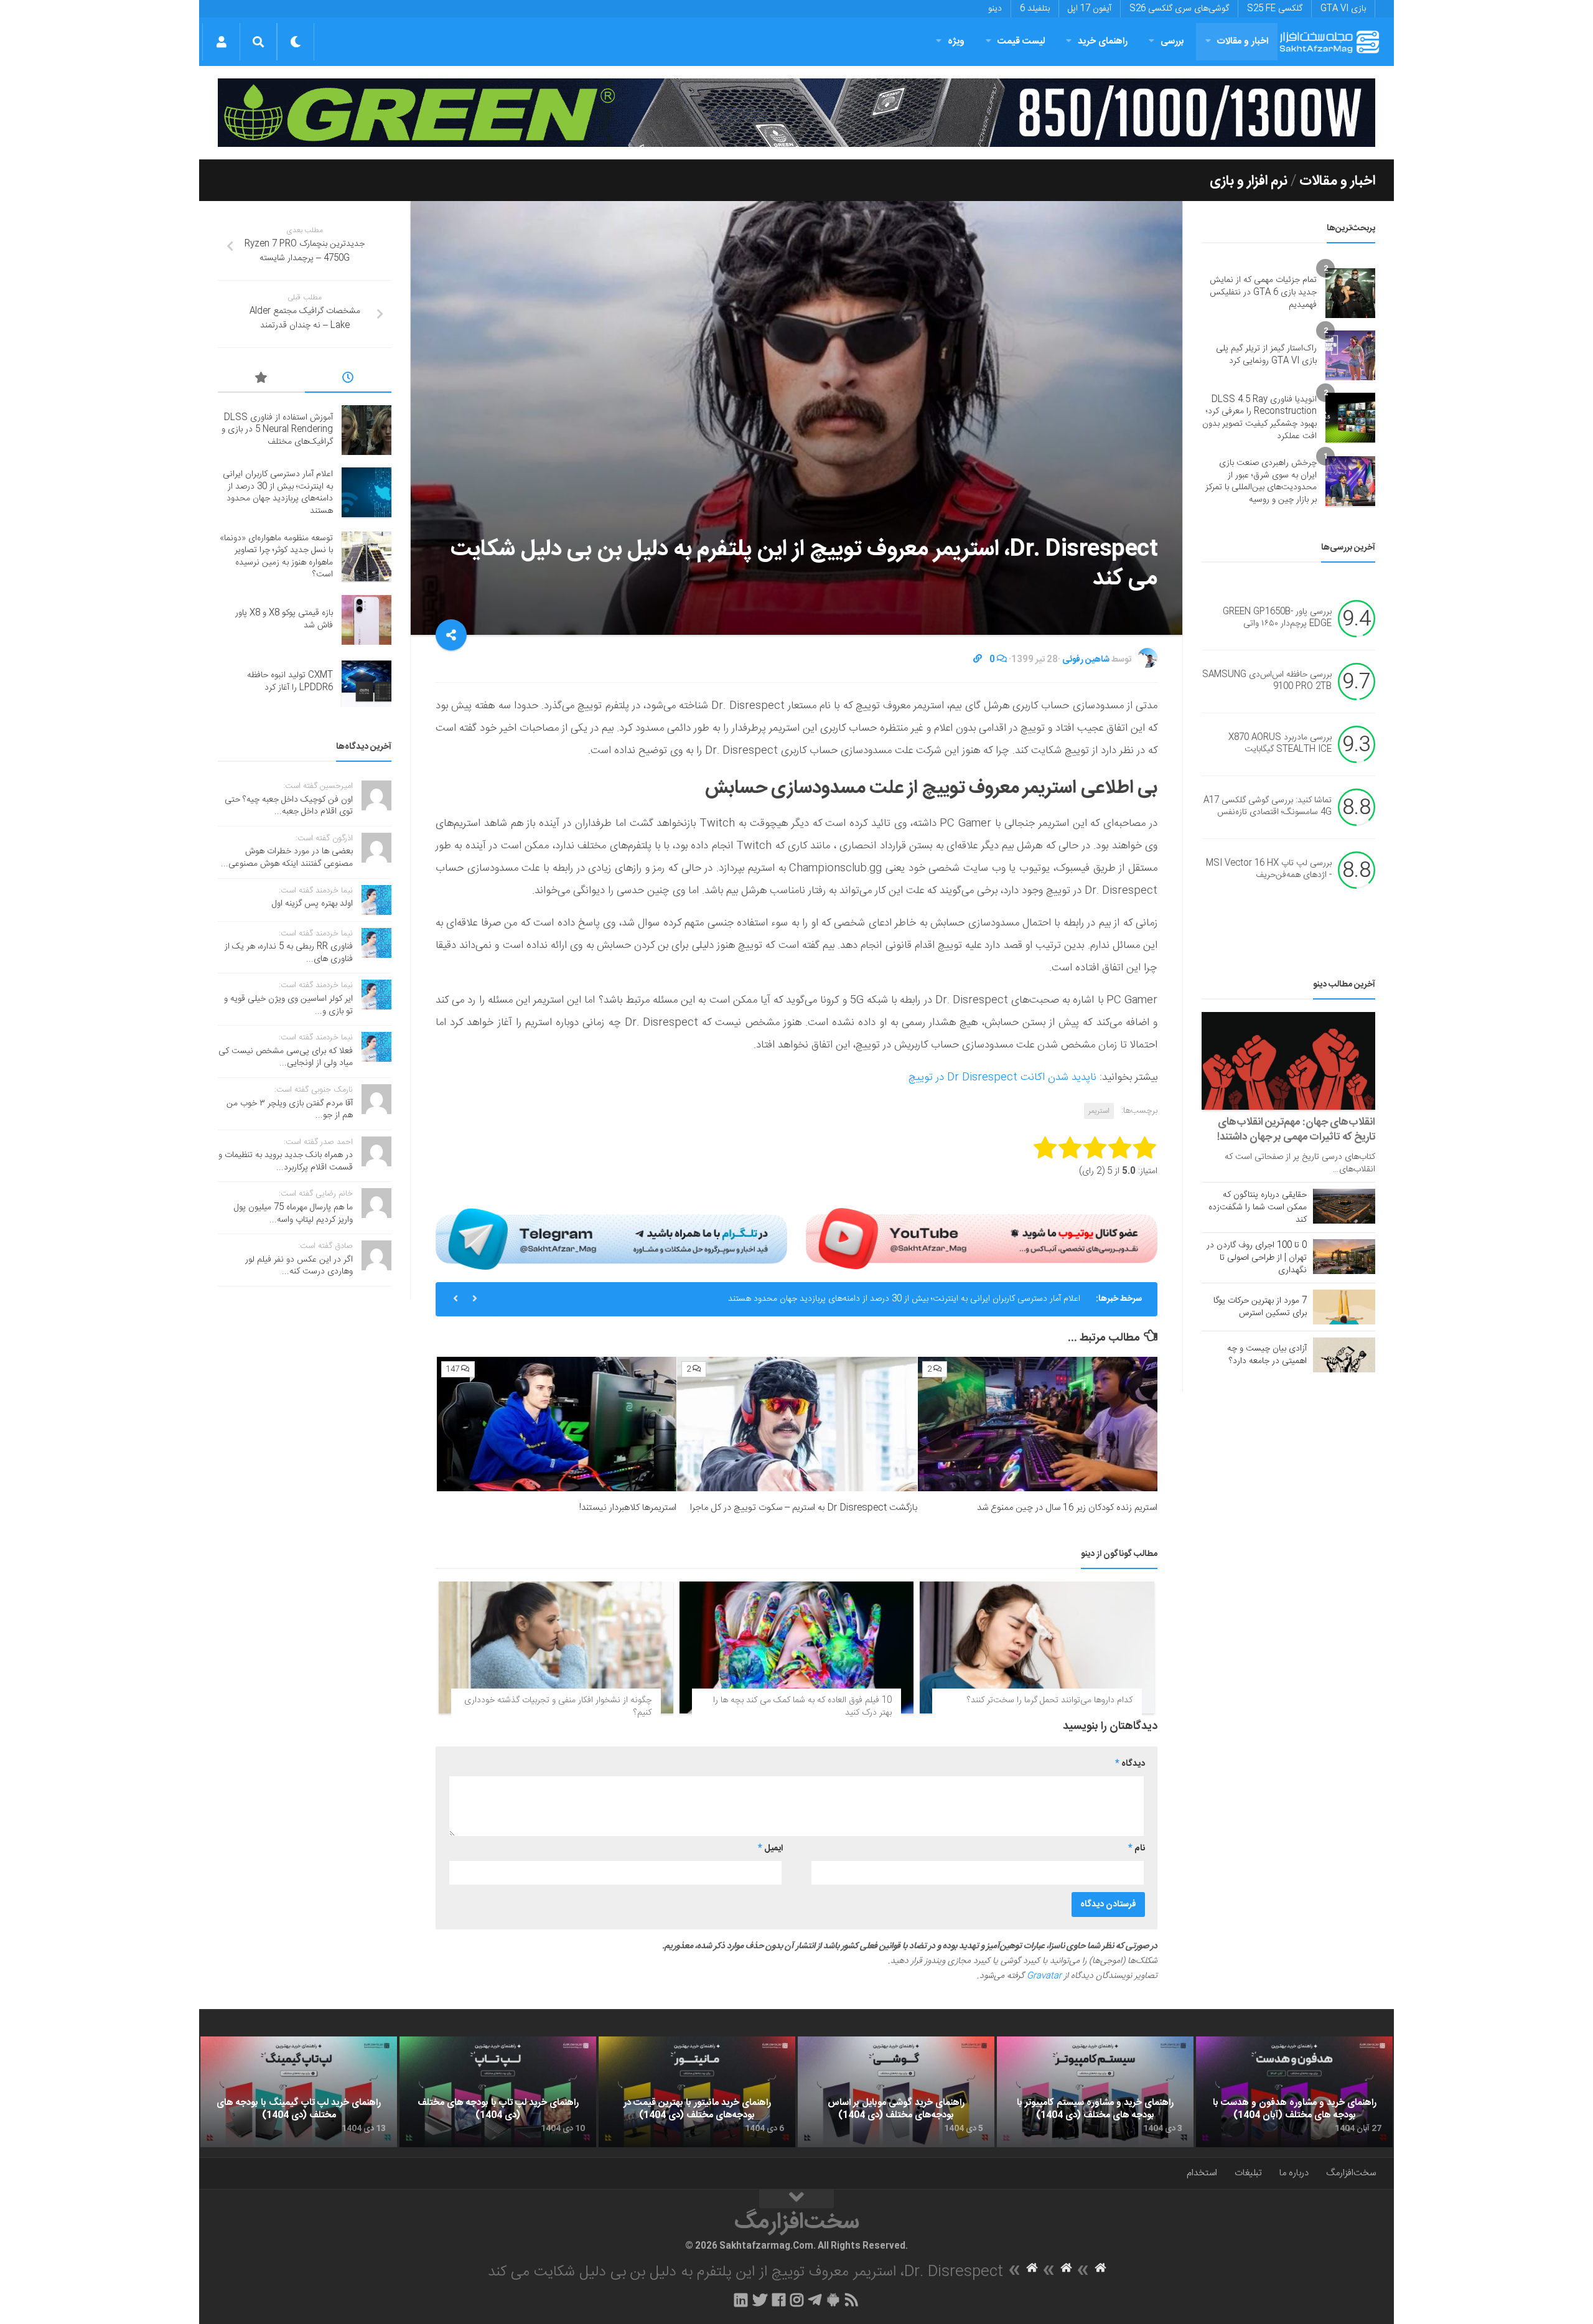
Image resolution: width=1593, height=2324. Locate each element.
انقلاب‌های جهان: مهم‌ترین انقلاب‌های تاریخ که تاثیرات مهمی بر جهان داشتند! (1296, 1130)
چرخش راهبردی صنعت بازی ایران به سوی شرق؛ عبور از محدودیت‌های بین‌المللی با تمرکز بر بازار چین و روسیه (1261, 481)
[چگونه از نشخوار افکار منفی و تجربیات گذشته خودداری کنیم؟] (556, 1647)
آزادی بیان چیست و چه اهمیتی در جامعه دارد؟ (1267, 1355)
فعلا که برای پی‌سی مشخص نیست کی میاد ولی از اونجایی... (286, 1057)
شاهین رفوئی (1086, 660)
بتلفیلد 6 (1035, 9)
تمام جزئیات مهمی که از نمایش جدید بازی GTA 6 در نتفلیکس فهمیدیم (1263, 292)
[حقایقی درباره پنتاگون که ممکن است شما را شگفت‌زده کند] (1344, 1206)
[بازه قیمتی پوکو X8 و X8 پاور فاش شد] (367, 620)
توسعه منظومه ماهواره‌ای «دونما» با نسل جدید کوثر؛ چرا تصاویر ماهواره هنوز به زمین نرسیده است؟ (912, 1299)
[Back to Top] (796, 2199)
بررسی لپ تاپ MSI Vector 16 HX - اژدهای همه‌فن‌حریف (1269, 869)
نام (1137, 1848)
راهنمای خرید (1103, 41)
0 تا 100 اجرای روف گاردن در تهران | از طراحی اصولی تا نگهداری (1257, 1258)
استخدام (1202, 2173)
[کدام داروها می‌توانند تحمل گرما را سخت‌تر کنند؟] (1037, 1647)
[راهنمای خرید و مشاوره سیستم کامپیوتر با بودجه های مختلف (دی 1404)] (1095, 2092)
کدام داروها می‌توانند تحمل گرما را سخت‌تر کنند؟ (1050, 1700)
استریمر (1099, 1111)
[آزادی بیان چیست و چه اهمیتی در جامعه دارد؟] (1344, 1355)
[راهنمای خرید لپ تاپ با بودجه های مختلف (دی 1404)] (498, 2092)
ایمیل (770, 1848)
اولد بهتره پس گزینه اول (312, 904)
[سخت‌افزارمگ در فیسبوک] (779, 2300)
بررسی (1172, 41)
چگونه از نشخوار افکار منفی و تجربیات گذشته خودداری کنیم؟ (558, 1707)
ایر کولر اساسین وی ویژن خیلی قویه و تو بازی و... (288, 1005)
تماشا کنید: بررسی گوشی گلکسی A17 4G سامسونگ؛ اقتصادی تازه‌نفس (1268, 807)
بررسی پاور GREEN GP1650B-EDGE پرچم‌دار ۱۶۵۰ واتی (1277, 618)
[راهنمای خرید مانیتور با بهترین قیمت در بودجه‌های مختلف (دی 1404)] (697, 2092)
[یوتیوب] (982, 1239)
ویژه (956, 41)
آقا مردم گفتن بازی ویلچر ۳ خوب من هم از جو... (290, 1110)
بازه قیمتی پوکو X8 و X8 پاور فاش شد (284, 619)
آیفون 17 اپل (1090, 9)
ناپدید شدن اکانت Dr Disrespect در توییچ (1002, 1077)
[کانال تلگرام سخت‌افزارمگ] (815, 2300)
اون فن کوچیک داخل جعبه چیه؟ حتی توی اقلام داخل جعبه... (289, 806)
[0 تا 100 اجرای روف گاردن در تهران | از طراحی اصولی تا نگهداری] (1344, 1257)
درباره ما (1294, 2173)
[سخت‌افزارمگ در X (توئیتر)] (760, 2300)
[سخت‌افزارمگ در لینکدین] (741, 2300)
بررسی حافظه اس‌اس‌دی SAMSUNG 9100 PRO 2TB (1267, 681)
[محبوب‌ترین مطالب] (261, 380)
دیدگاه (1130, 1764)
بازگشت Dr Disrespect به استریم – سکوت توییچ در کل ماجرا (804, 1508)
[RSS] (852, 2300)
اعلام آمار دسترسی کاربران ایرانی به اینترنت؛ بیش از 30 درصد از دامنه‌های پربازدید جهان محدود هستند (278, 493)
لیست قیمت (1021, 41)
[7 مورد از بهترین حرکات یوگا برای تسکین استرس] (1344, 1307)
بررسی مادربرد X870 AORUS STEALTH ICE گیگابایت (1280, 744)
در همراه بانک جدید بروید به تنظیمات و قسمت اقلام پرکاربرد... (286, 1161)
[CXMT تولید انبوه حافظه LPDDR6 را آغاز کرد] (367, 682)
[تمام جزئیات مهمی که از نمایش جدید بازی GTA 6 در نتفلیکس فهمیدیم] (1350, 293)
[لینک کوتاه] (978, 660)
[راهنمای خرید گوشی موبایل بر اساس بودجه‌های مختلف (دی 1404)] (896, 2092)
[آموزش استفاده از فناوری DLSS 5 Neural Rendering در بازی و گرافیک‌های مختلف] (367, 430)
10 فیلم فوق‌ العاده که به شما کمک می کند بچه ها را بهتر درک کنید (802, 1707)
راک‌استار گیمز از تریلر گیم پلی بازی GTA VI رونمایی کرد (1266, 355)
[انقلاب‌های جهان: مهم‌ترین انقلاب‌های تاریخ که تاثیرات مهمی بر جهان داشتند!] (1288, 1061)
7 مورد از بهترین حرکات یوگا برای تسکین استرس (1260, 1307)
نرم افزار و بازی (1249, 181)
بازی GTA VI (1343, 9)
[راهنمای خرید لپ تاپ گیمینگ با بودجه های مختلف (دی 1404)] (299, 2092)
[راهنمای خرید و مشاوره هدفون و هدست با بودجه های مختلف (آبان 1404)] (1294, 2092)
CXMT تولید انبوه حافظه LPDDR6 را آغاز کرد (290, 682)
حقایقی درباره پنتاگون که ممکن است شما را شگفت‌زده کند (1258, 1207)
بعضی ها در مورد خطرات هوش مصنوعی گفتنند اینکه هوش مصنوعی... (287, 858)
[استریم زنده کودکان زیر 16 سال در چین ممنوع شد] (1038, 1424)
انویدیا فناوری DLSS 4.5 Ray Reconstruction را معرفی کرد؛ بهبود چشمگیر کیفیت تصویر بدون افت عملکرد (1259, 418)
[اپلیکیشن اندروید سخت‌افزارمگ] (833, 2300)
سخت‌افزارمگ (1351, 2173)
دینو (995, 9)
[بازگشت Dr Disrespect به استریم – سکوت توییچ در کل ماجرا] (797, 1424)
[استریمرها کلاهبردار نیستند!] (557, 1424)
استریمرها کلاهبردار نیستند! (628, 1508)
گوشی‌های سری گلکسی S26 (1179, 9)
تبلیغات (1248, 2173)
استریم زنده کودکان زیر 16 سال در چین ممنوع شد (1067, 1508)
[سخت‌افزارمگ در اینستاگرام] (797, 2300)
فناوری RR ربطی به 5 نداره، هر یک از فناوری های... (289, 953)
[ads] (796, 113)
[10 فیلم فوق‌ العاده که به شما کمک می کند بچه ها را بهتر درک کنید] (797, 1647)
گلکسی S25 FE (1275, 9)
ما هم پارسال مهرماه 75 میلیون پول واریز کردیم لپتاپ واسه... (293, 1214)
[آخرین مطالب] (348, 380)
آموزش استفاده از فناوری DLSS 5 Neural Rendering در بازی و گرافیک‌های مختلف (277, 430)
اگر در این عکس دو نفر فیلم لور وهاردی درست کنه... (299, 1266)
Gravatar (1044, 1976)
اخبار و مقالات (1243, 41)
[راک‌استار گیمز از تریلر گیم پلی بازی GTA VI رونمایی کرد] (1350, 355)
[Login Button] (221, 42)
